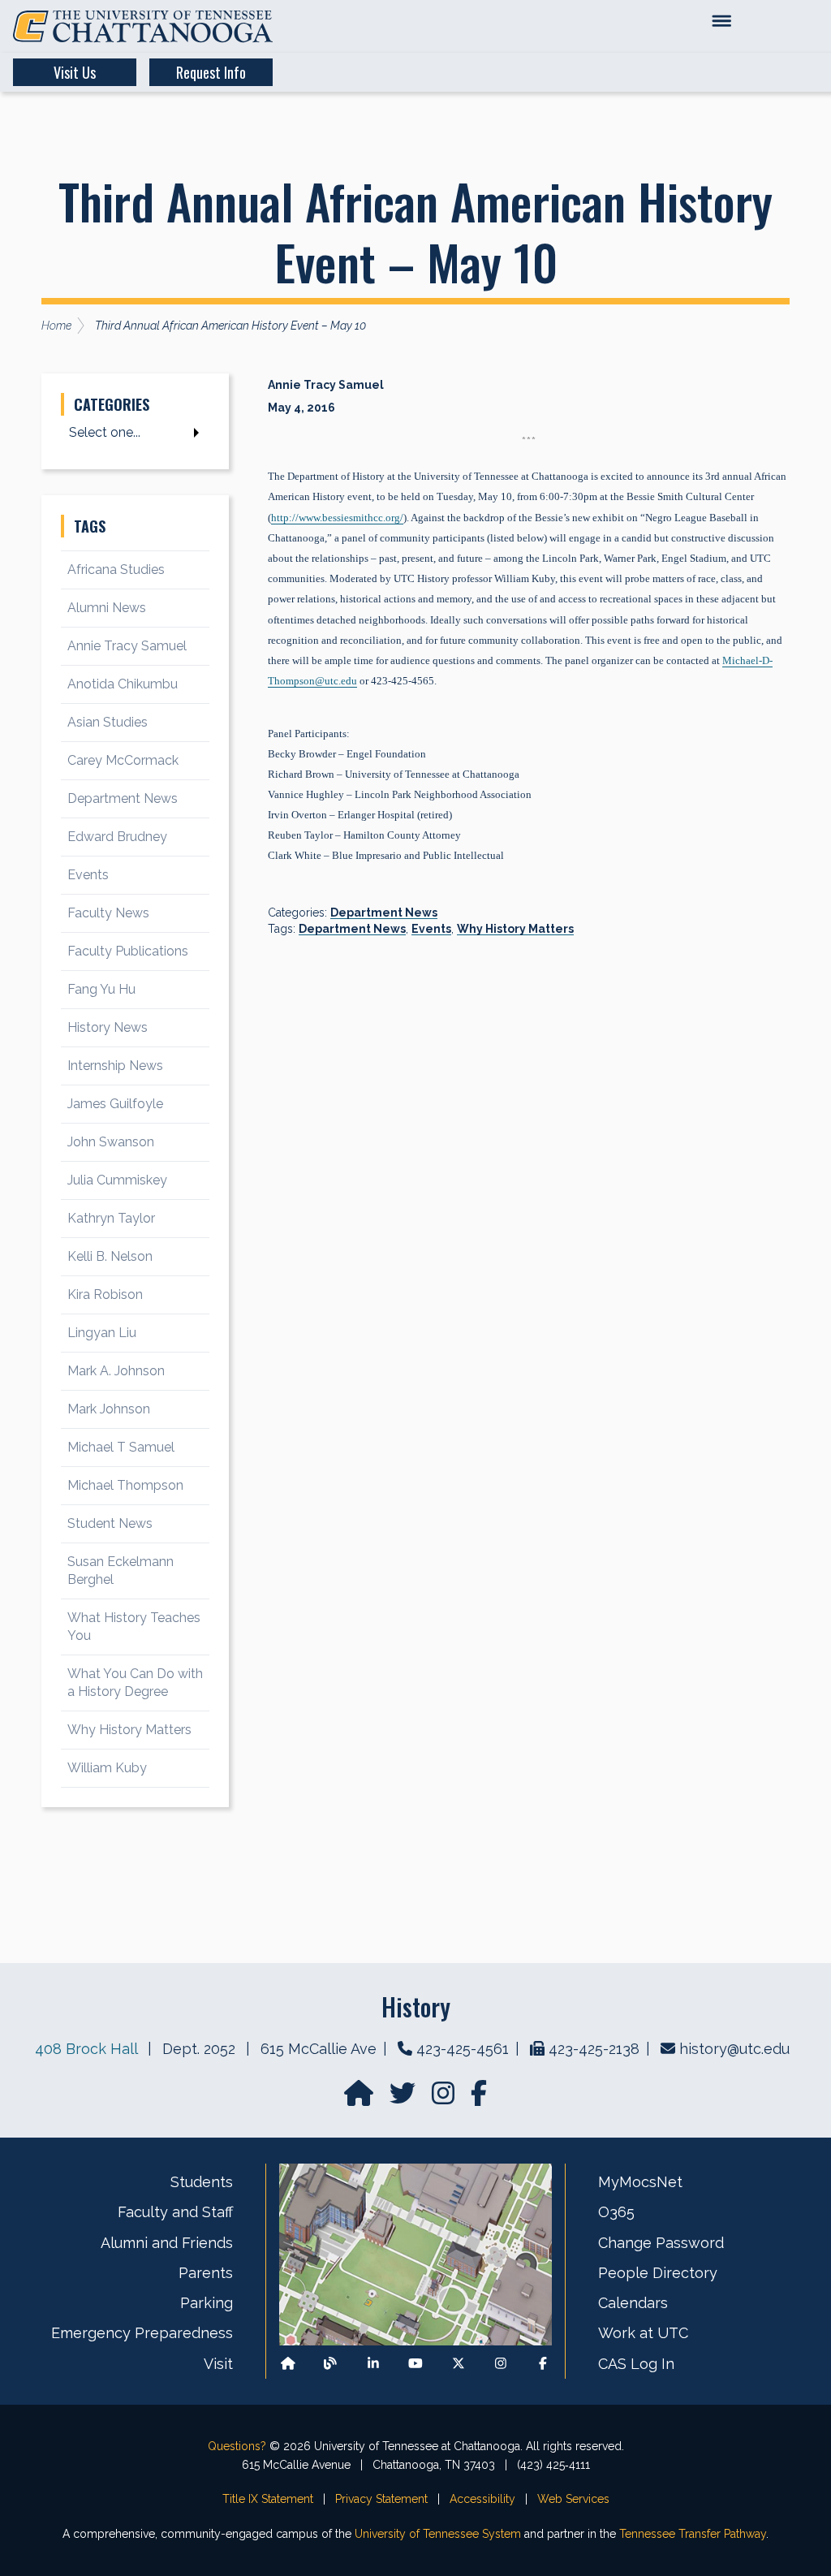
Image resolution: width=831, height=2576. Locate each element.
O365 (616, 2212)
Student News (110, 1523)
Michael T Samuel (121, 1447)
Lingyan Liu (102, 1333)
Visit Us (75, 72)
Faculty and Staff (175, 2212)
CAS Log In (636, 2364)
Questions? (237, 2446)
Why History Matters (515, 929)
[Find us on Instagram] (445, 2098)
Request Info (211, 72)
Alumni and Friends (167, 2243)
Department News (384, 913)
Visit (218, 2364)
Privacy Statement (381, 2499)
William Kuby (107, 1768)
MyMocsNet (640, 2182)
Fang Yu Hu (101, 989)
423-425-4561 (463, 2049)
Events (431, 929)
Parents (206, 2273)
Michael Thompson (125, 1485)
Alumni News (107, 608)
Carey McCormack (123, 760)
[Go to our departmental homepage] (360, 2098)
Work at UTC (643, 2333)
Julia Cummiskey (117, 1180)
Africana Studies (116, 570)
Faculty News (108, 913)
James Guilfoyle (115, 1104)
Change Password (661, 2243)
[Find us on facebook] (479, 2098)
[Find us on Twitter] (404, 2098)
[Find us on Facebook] (543, 2364)
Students (202, 2182)
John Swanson (111, 1142)
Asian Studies (108, 722)
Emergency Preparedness (142, 2333)
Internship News (115, 1066)
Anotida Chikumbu (123, 684)
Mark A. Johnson (116, 1371)
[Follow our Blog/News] (330, 2364)
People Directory (658, 2273)
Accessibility (482, 2499)
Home (56, 326)
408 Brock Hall (86, 2049)
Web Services (573, 2499)
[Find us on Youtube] (415, 2364)
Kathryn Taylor (111, 1218)
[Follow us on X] (459, 2364)
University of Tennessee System (438, 2534)
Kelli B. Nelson (110, 1256)
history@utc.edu (734, 2049)
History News (108, 1027)
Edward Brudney (117, 837)
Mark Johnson (109, 1409)
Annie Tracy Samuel (127, 646)
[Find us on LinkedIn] (373, 2364)
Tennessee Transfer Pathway (693, 2534)
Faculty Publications (128, 951)
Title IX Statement (268, 2499)
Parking (207, 2303)
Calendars (633, 2303)
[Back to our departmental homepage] (288, 2364)
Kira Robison (105, 1294)
